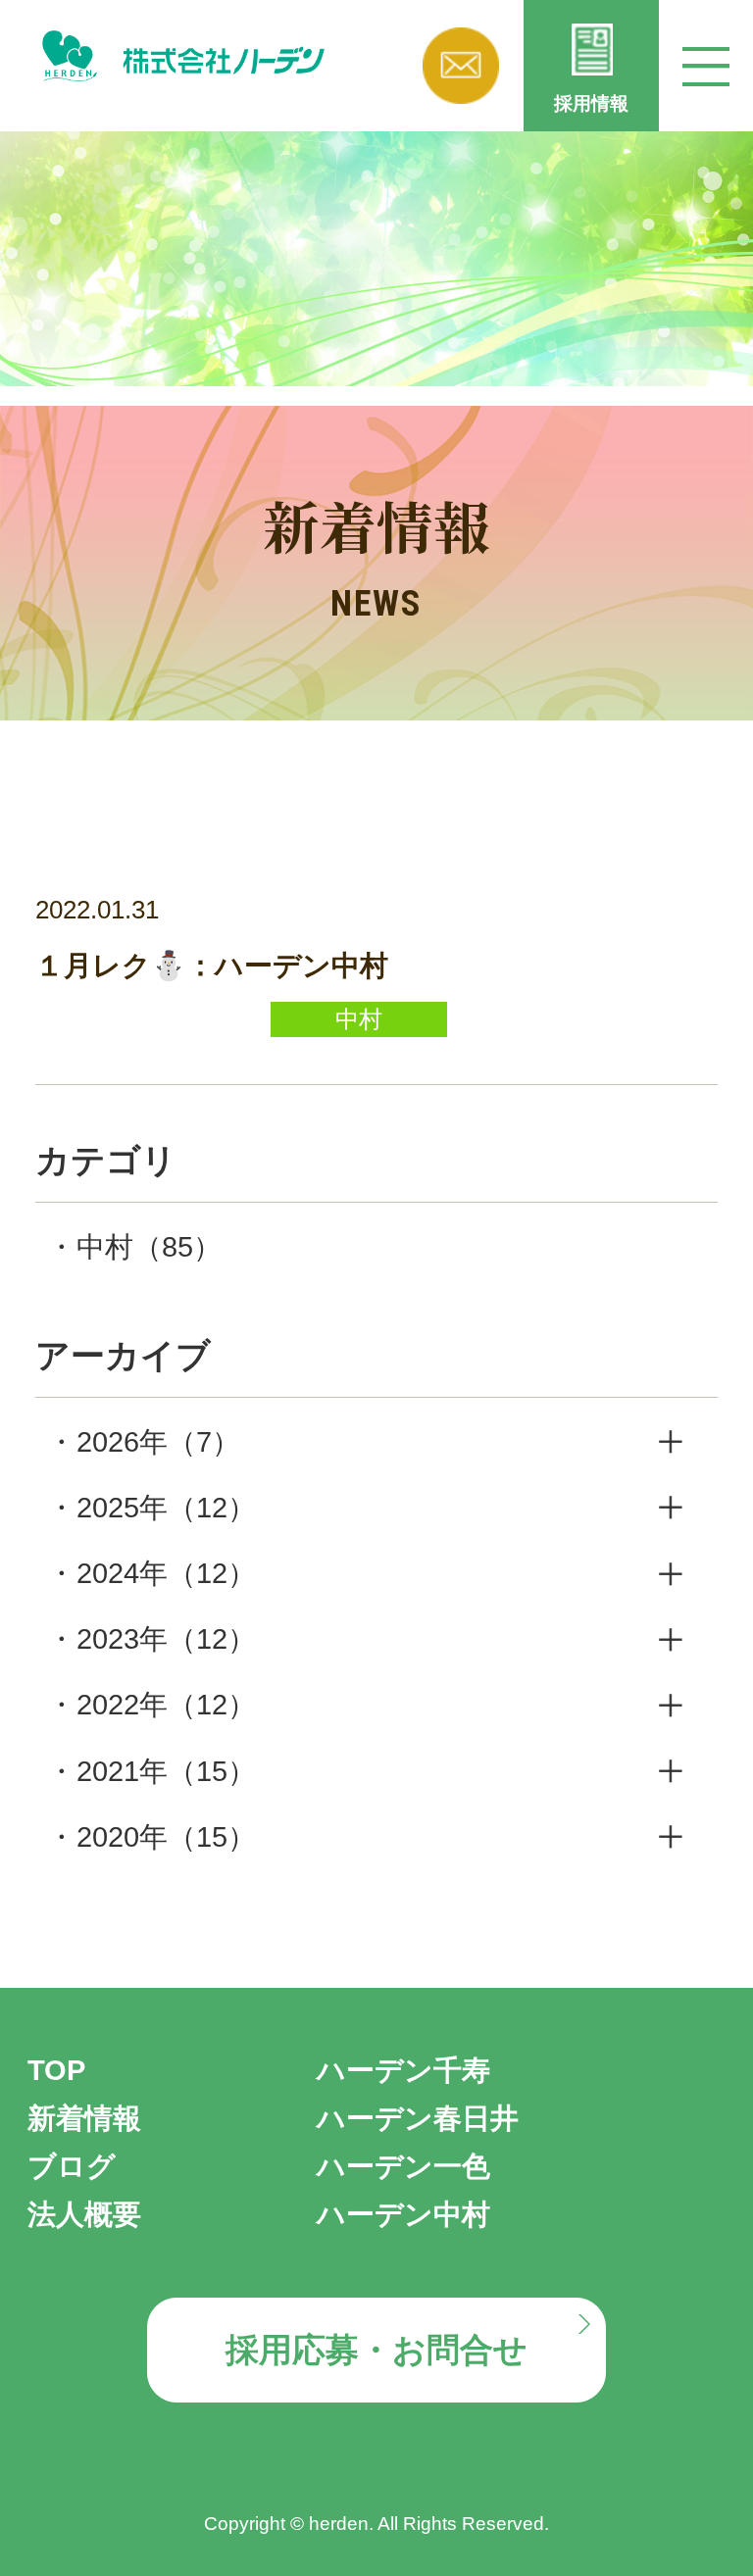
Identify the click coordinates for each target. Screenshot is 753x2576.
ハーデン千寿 (403, 2070)
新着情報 (84, 2118)
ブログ (72, 2166)
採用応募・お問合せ (376, 2350)
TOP (56, 2070)
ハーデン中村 (403, 2214)
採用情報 (591, 103)
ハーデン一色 (403, 2166)
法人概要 (84, 2214)
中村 (149, 1247)
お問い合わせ (461, 66)
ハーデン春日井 (418, 2118)
